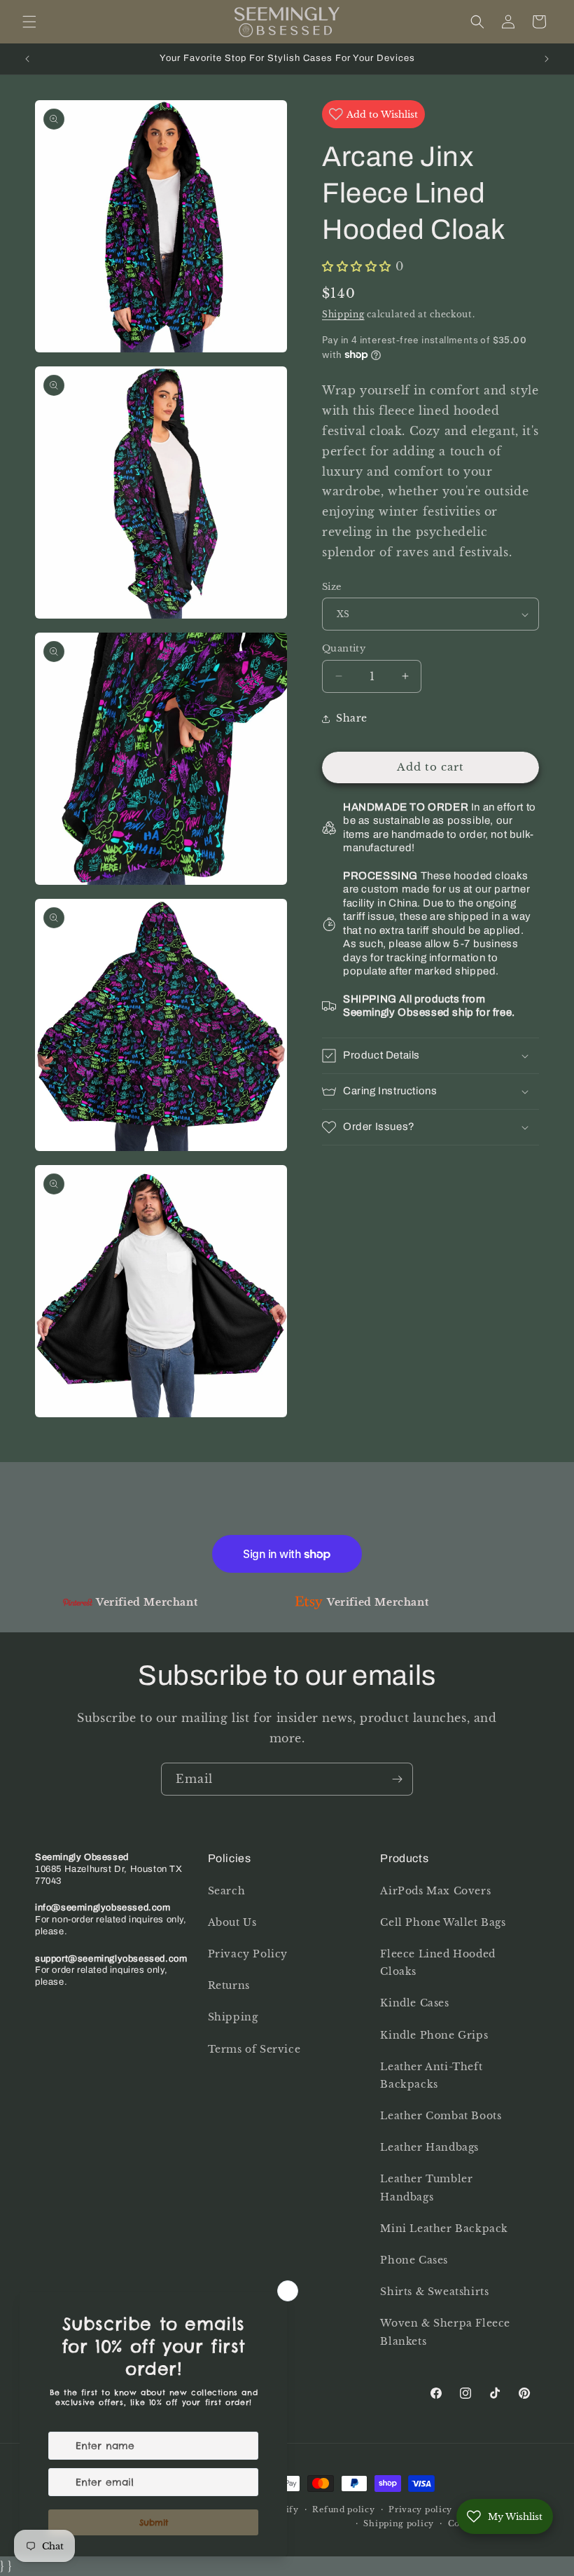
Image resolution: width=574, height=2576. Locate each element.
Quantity (344, 648)
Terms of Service (254, 2049)
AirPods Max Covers (435, 1891)
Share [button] (352, 718)
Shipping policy (399, 2523)
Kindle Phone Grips (434, 2035)
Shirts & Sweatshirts (434, 2292)
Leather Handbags (429, 2147)
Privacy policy (420, 2509)
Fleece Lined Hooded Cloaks (437, 1963)
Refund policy (343, 2509)
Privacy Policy (248, 1954)
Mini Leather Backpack (444, 2229)
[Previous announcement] (27, 59)
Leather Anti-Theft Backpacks (431, 2075)
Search (227, 1891)
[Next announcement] (547, 59)
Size (332, 587)
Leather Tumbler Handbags (426, 2188)
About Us (232, 1922)
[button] (29, 22)
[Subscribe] (397, 1779)
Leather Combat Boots (441, 2116)
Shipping (343, 314)
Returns (229, 1985)
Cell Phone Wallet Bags (443, 1922)
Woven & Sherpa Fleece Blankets (445, 2332)
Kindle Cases (414, 2003)
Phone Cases (414, 2260)
